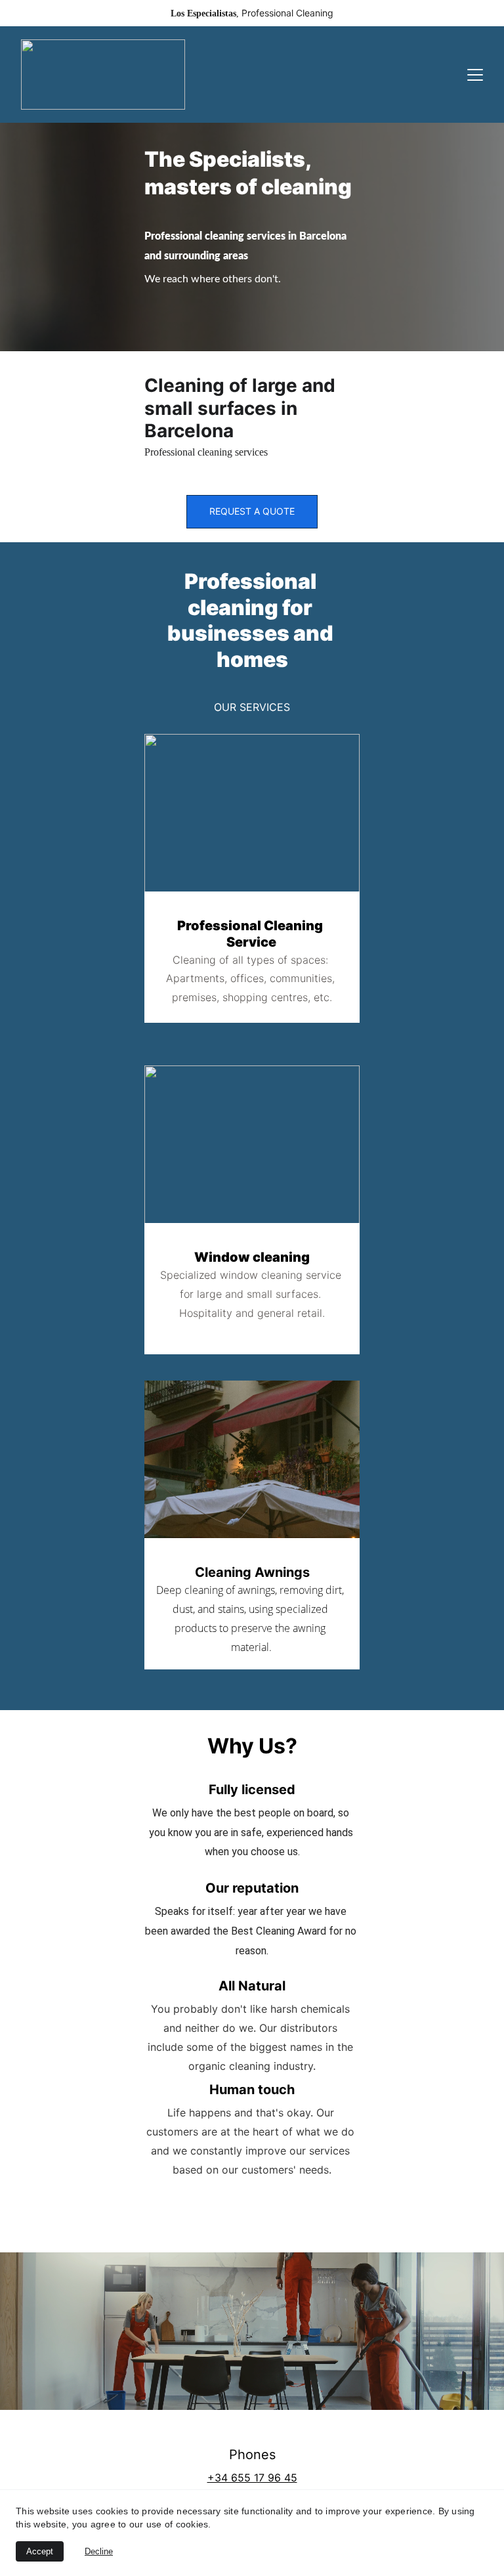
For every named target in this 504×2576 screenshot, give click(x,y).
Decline (99, 2551)
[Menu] (475, 75)
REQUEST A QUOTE (252, 511)
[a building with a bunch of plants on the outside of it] (252, 1465)
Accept (40, 2551)
